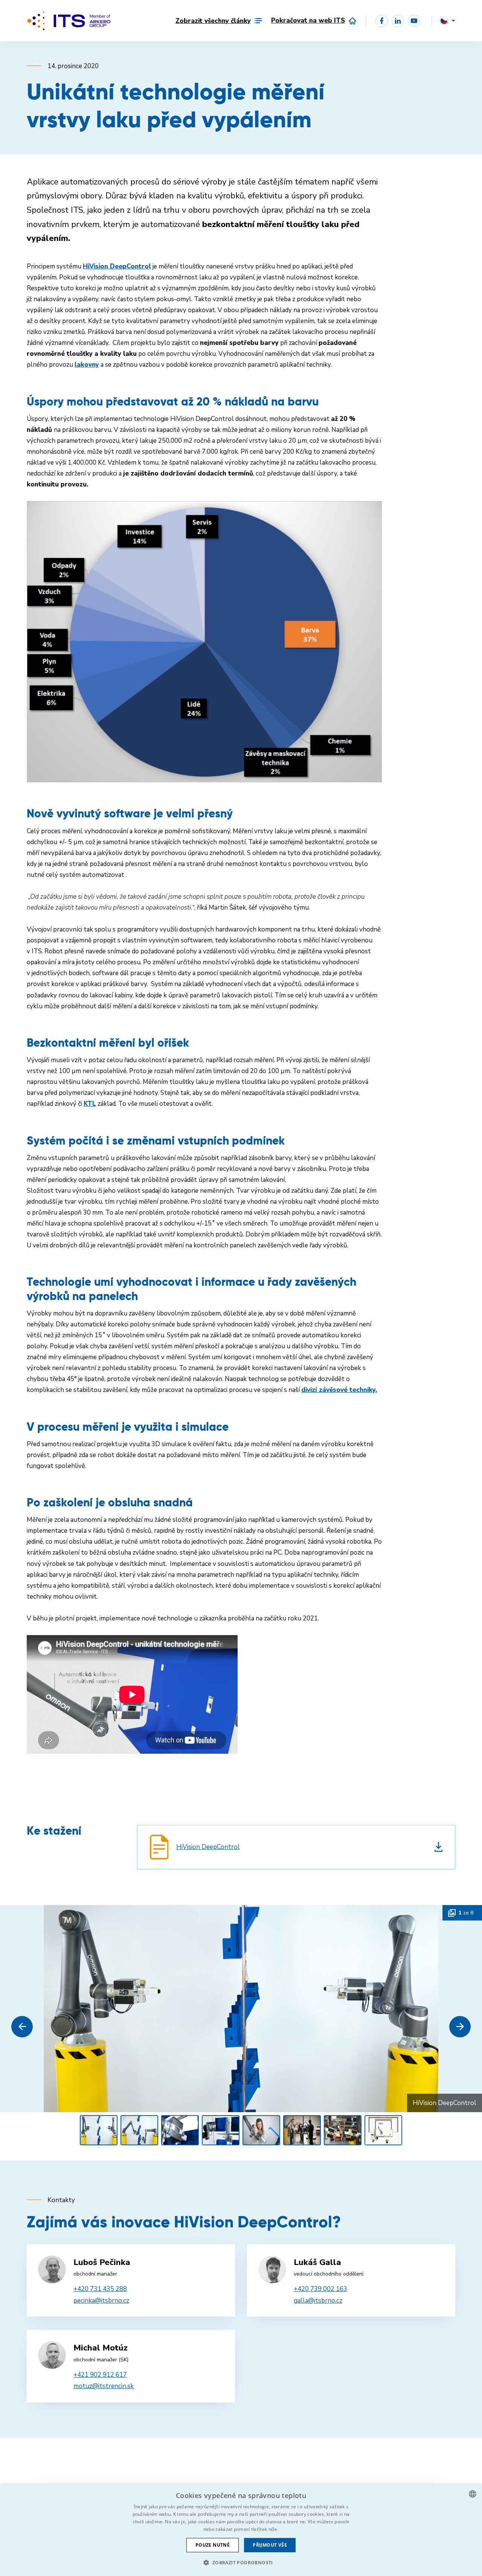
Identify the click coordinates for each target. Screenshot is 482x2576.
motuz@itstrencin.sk (104, 2386)
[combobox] (473, 2494)
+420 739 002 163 (320, 2289)
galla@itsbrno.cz (318, 2301)
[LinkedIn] (398, 21)
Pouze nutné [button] (213, 2545)
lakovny (87, 365)
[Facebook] (382, 21)
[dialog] (241, 2530)
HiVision (95, 266)
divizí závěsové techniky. (339, 1390)
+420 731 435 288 (100, 2289)
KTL (90, 1104)
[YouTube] (414, 21)
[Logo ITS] (69, 21)
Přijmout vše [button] (270, 2545)
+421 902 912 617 (100, 2375)
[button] (22, 2027)
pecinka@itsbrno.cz (101, 2301)
